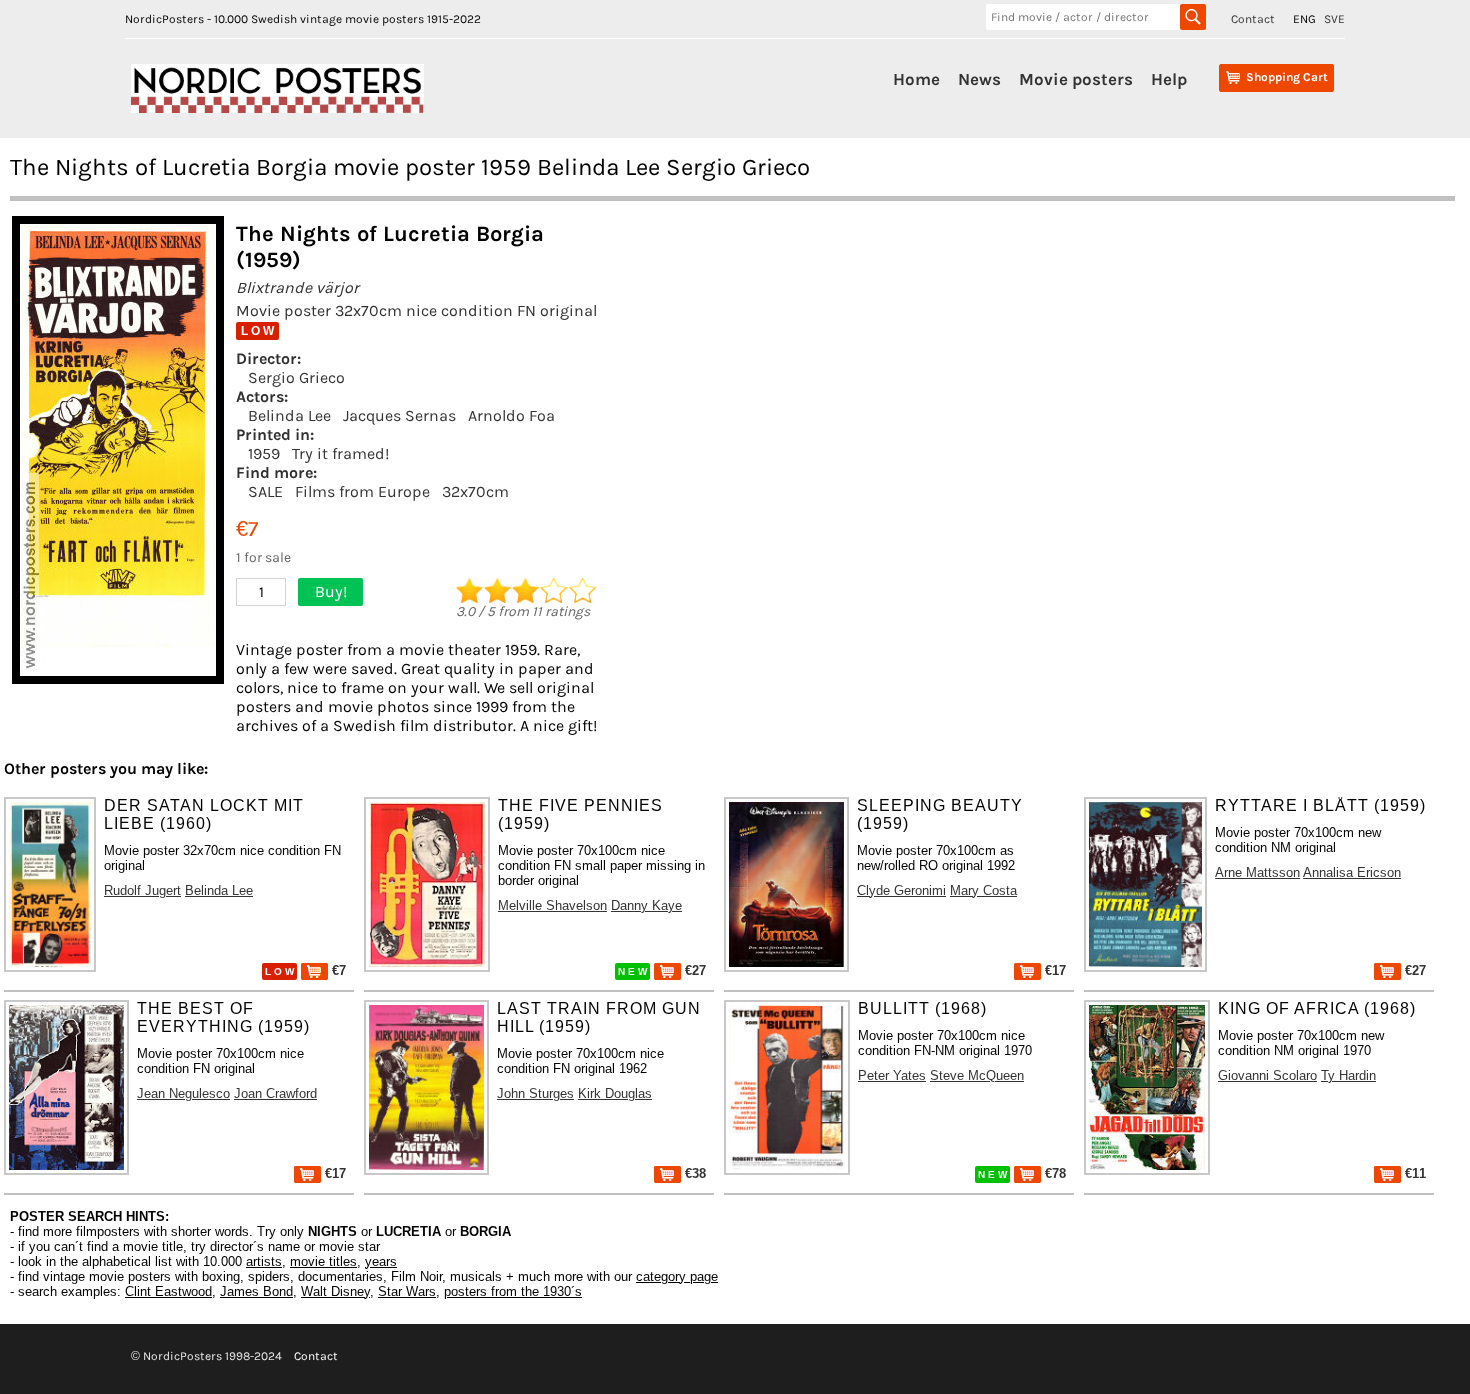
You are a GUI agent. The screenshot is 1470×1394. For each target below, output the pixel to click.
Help (1169, 79)
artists (264, 1261)
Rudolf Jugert (142, 890)
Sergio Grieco (296, 377)
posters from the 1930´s (513, 1291)
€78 (1053, 1173)
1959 (264, 453)
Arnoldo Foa (511, 415)
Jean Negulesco (183, 1093)
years (381, 1261)
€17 (1053, 970)
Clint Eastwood (168, 1291)
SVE (1334, 19)
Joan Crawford (275, 1093)
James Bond (256, 1291)
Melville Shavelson (552, 905)
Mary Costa (983, 890)
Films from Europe (362, 491)
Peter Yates (892, 1075)
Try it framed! (340, 453)
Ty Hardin (1348, 1075)
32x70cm (475, 491)
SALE (265, 491)
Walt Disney (335, 1291)
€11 (1413, 1173)
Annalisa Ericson (1352, 872)
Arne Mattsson (1257, 872)
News (979, 79)
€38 (693, 1173)
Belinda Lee (289, 415)
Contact (1253, 19)
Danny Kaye (646, 905)
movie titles (323, 1261)
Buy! (331, 591)
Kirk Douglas (615, 1093)
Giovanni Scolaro (1267, 1075)
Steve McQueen (977, 1075)
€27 (693, 970)
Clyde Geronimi (901, 890)
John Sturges (535, 1093)
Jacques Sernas (399, 415)
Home (916, 79)
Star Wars (407, 1291)
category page (677, 1276)
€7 (337, 970)
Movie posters (1076, 79)
